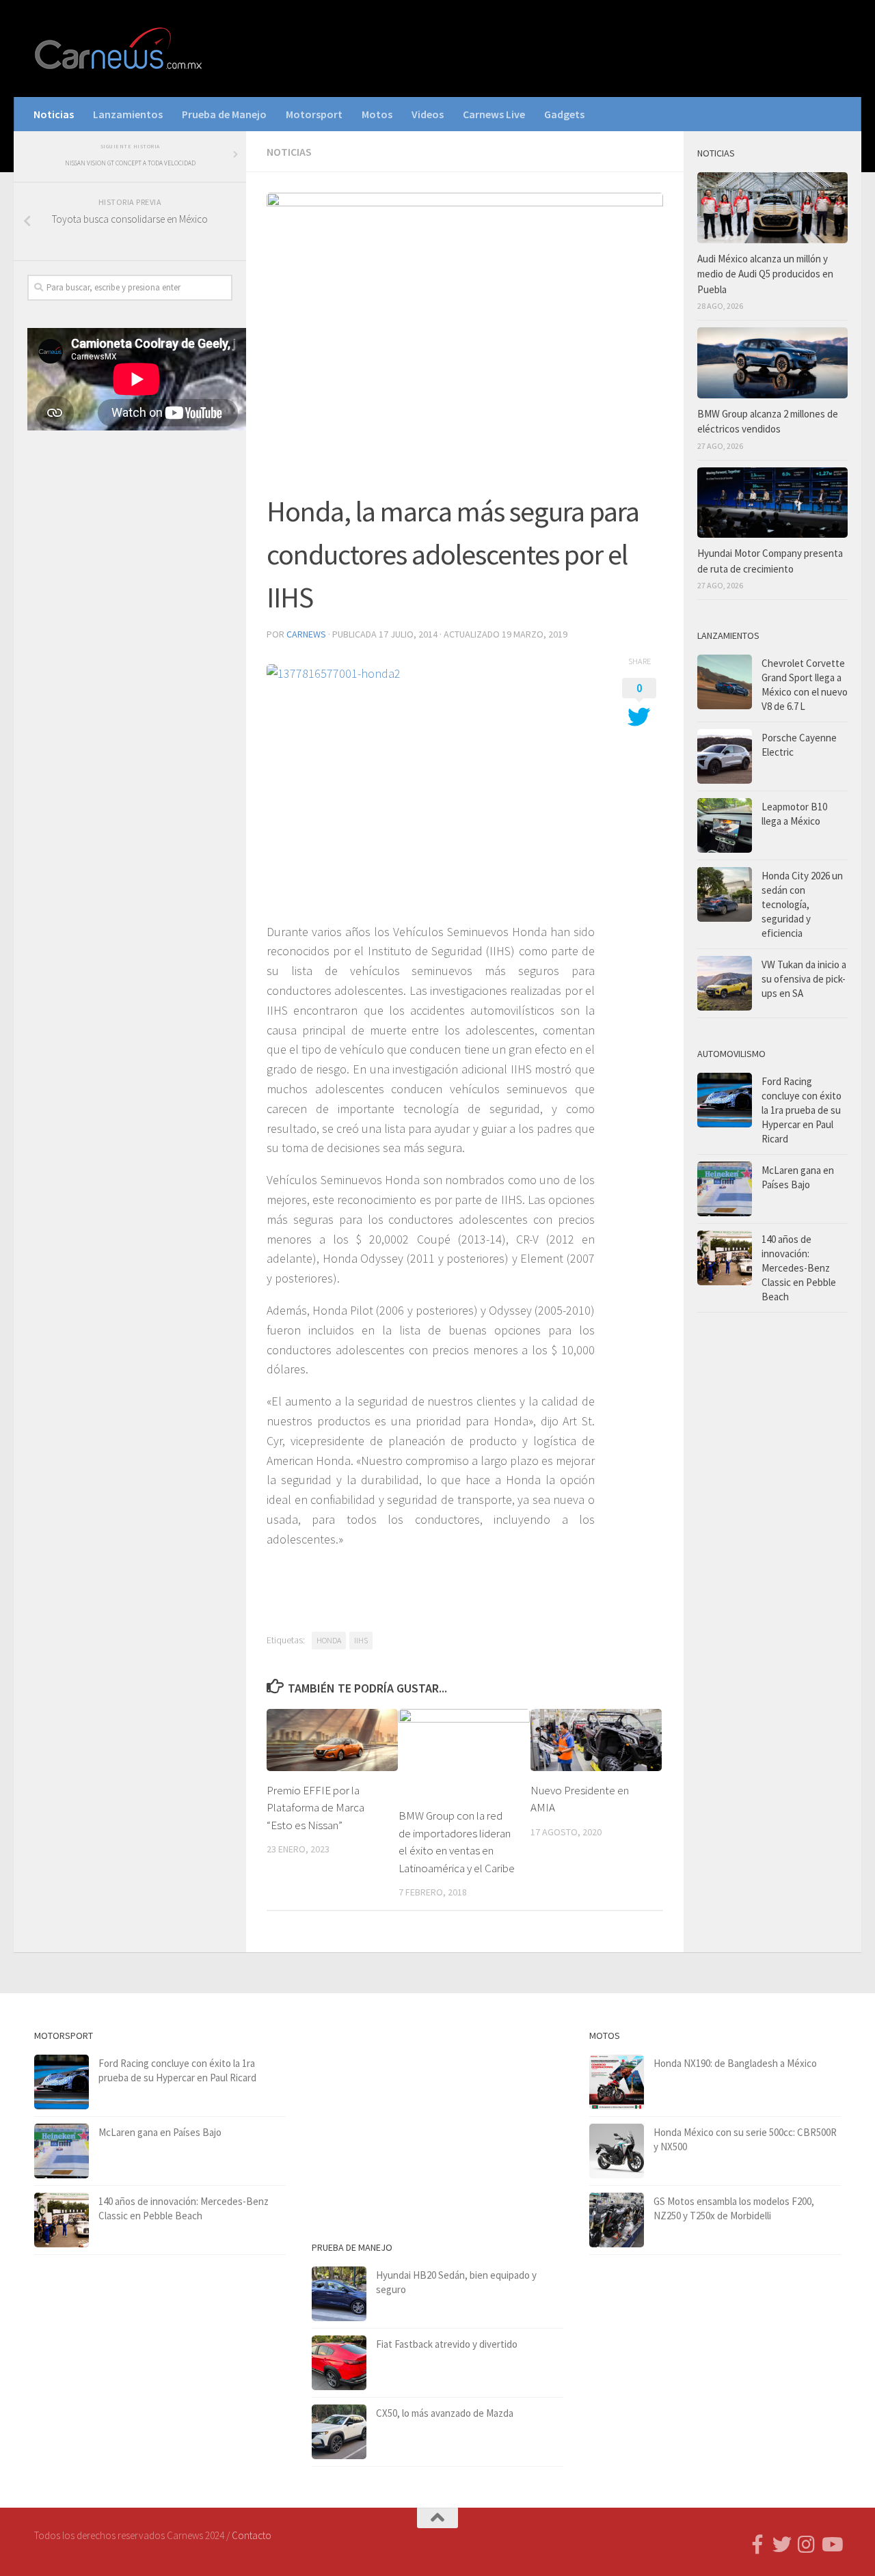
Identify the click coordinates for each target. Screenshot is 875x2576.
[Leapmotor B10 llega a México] (725, 825)
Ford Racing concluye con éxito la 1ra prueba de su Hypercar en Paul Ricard (802, 1110)
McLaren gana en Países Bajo (160, 2132)
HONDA (329, 1640)
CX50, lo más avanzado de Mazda (445, 2413)
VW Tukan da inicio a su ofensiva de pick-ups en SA (804, 979)
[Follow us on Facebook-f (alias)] (757, 2545)
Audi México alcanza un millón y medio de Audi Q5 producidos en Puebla (765, 274)
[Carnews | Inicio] (120, 49)
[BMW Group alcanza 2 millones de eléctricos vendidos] (772, 363)
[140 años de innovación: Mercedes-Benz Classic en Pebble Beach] (725, 1258)
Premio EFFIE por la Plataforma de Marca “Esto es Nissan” (315, 1808)
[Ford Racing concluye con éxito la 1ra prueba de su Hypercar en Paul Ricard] (725, 1100)
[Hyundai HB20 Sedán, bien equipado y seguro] (339, 2294)
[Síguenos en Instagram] (807, 2545)
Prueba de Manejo (224, 114)
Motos (377, 114)
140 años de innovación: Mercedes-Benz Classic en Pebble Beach (799, 1268)
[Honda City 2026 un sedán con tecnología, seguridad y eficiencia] (725, 894)
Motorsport (314, 114)
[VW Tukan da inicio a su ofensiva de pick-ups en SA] (725, 983)
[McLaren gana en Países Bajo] (725, 1189)
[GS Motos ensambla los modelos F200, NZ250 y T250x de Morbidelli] (617, 2220)
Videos (428, 114)
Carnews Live (494, 114)
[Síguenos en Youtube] (831, 2545)
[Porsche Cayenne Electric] (725, 756)
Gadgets (564, 114)
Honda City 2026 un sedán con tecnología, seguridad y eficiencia (802, 904)
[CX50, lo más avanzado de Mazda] (339, 2432)
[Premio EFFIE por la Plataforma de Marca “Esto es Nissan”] (332, 1740)
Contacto (252, 2535)
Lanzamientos (128, 114)
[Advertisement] (130, 668)
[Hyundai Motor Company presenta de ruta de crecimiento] (772, 503)
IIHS (361, 1640)
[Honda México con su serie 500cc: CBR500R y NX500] (617, 2151)
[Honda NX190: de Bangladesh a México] (617, 2082)
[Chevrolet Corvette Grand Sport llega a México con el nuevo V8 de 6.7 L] (725, 682)
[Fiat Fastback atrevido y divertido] (339, 2363)
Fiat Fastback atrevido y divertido (447, 2344)
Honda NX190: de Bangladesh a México (735, 2063)
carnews (306, 634)
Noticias (54, 114)
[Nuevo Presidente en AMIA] (596, 1740)
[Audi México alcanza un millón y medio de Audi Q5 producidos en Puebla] (772, 208)
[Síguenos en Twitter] (782, 2545)
